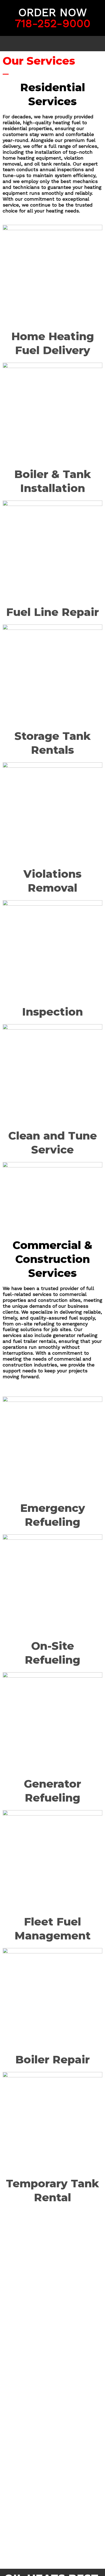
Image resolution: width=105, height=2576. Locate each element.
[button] (52, 44)
